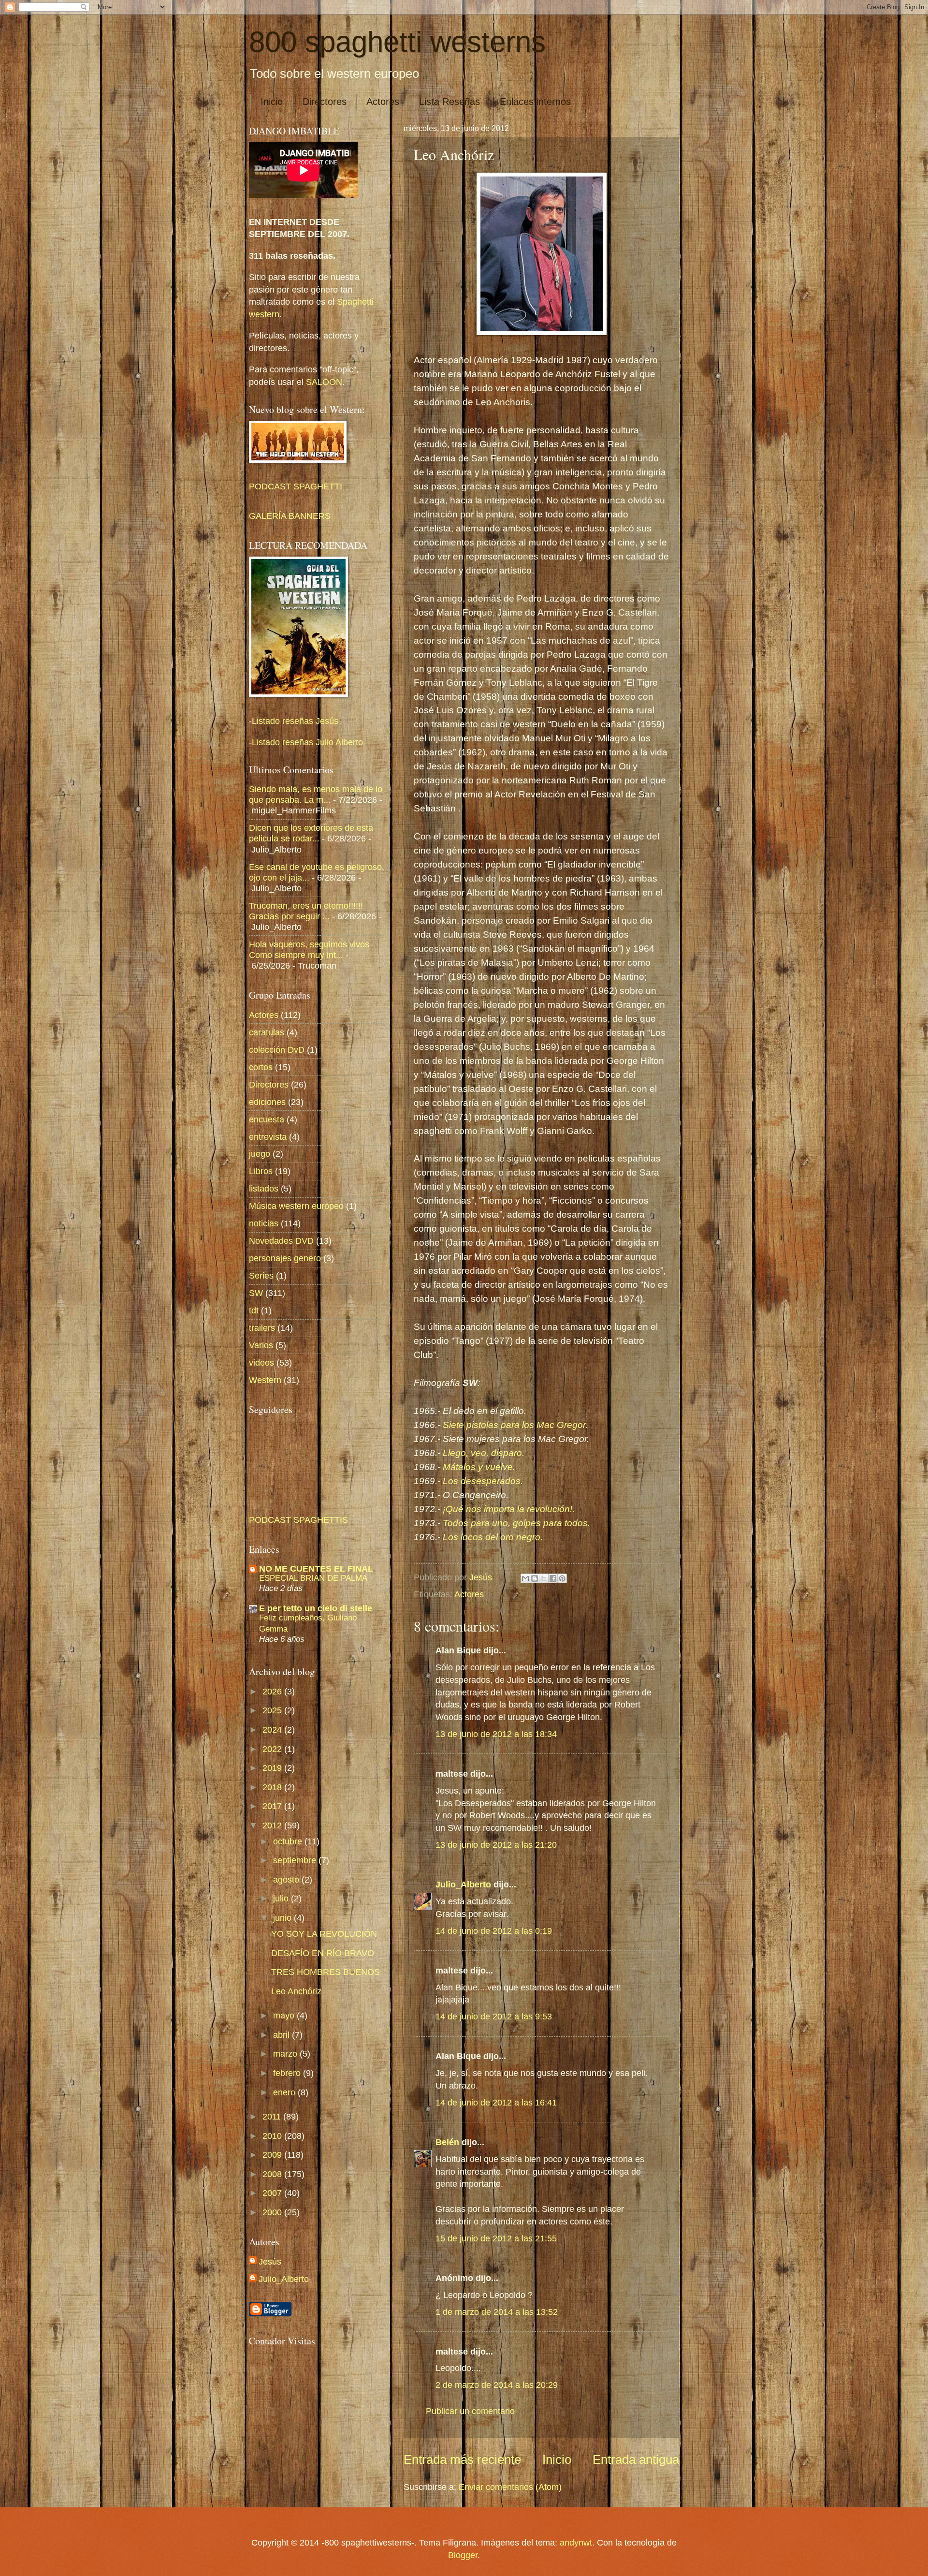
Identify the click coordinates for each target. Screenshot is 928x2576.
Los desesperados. (484, 1481)
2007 (273, 2193)
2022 (273, 1749)
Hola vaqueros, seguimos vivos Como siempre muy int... (309, 949)
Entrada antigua (636, 2459)
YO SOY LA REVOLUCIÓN (324, 1934)
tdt (254, 1310)
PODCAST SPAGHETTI (296, 486)
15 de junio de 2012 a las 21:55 (496, 2238)
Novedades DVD (281, 1241)
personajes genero (285, 1258)
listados (264, 1188)
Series (261, 1275)
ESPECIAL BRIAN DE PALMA (313, 1578)
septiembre (296, 1860)
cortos (261, 1067)
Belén (449, 2142)
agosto (287, 1879)
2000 (273, 2212)
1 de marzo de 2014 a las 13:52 (497, 2312)
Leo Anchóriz (296, 1991)
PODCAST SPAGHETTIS (298, 1520)
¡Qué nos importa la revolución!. (510, 1509)
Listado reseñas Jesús (295, 721)
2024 (273, 1730)
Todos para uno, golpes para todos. (518, 1523)
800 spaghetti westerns (397, 42)
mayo (285, 2015)
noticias (264, 1223)
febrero (288, 2073)
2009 (273, 2155)
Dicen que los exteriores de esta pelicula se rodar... (311, 833)
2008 (273, 2174)
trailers (262, 1328)
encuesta (267, 1119)
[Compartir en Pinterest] (562, 1578)
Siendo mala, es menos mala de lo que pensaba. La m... (316, 794)
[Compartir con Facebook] (553, 1578)
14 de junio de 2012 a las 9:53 (494, 2016)
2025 (273, 1710)
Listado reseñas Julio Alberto (307, 742)
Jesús (270, 2261)
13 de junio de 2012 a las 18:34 (496, 1734)
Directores (325, 102)
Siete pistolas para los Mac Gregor (514, 1425)
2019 (273, 1768)
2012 (273, 1825)
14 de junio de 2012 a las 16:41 (496, 2102)
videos (261, 1362)
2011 (273, 2116)
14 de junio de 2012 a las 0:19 (494, 1931)
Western (265, 1380)
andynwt (576, 2542)
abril (283, 2035)
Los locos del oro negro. (493, 1537)
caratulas (267, 1032)
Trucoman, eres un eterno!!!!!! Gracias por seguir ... (306, 911)
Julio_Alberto (463, 1884)
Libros (261, 1171)
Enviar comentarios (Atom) (510, 2487)
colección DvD (277, 1050)
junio (283, 1918)
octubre (289, 1841)
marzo (286, 2053)
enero (285, 2092)
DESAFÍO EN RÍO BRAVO (323, 1953)
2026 (273, 1691)
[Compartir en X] (544, 1578)
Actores (383, 102)
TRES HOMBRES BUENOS (326, 1972)
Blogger (463, 2555)
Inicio (272, 102)
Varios (261, 1345)
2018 (273, 1787)
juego (260, 1154)
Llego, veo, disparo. (485, 1453)
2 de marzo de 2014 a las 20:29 (497, 2385)
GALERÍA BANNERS (290, 516)
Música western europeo (296, 1206)
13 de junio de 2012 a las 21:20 (496, 1845)
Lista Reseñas (449, 102)
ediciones (267, 1102)
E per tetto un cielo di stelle (316, 1608)
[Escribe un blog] (535, 1578)
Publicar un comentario (470, 2411)
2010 (273, 2136)
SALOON (323, 382)
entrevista (268, 1137)
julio (282, 1898)
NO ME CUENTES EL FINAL (316, 1568)
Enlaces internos (535, 102)
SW (256, 1293)
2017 (273, 1806)
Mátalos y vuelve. (481, 1467)
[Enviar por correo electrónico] (525, 1578)
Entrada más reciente (462, 2459)
